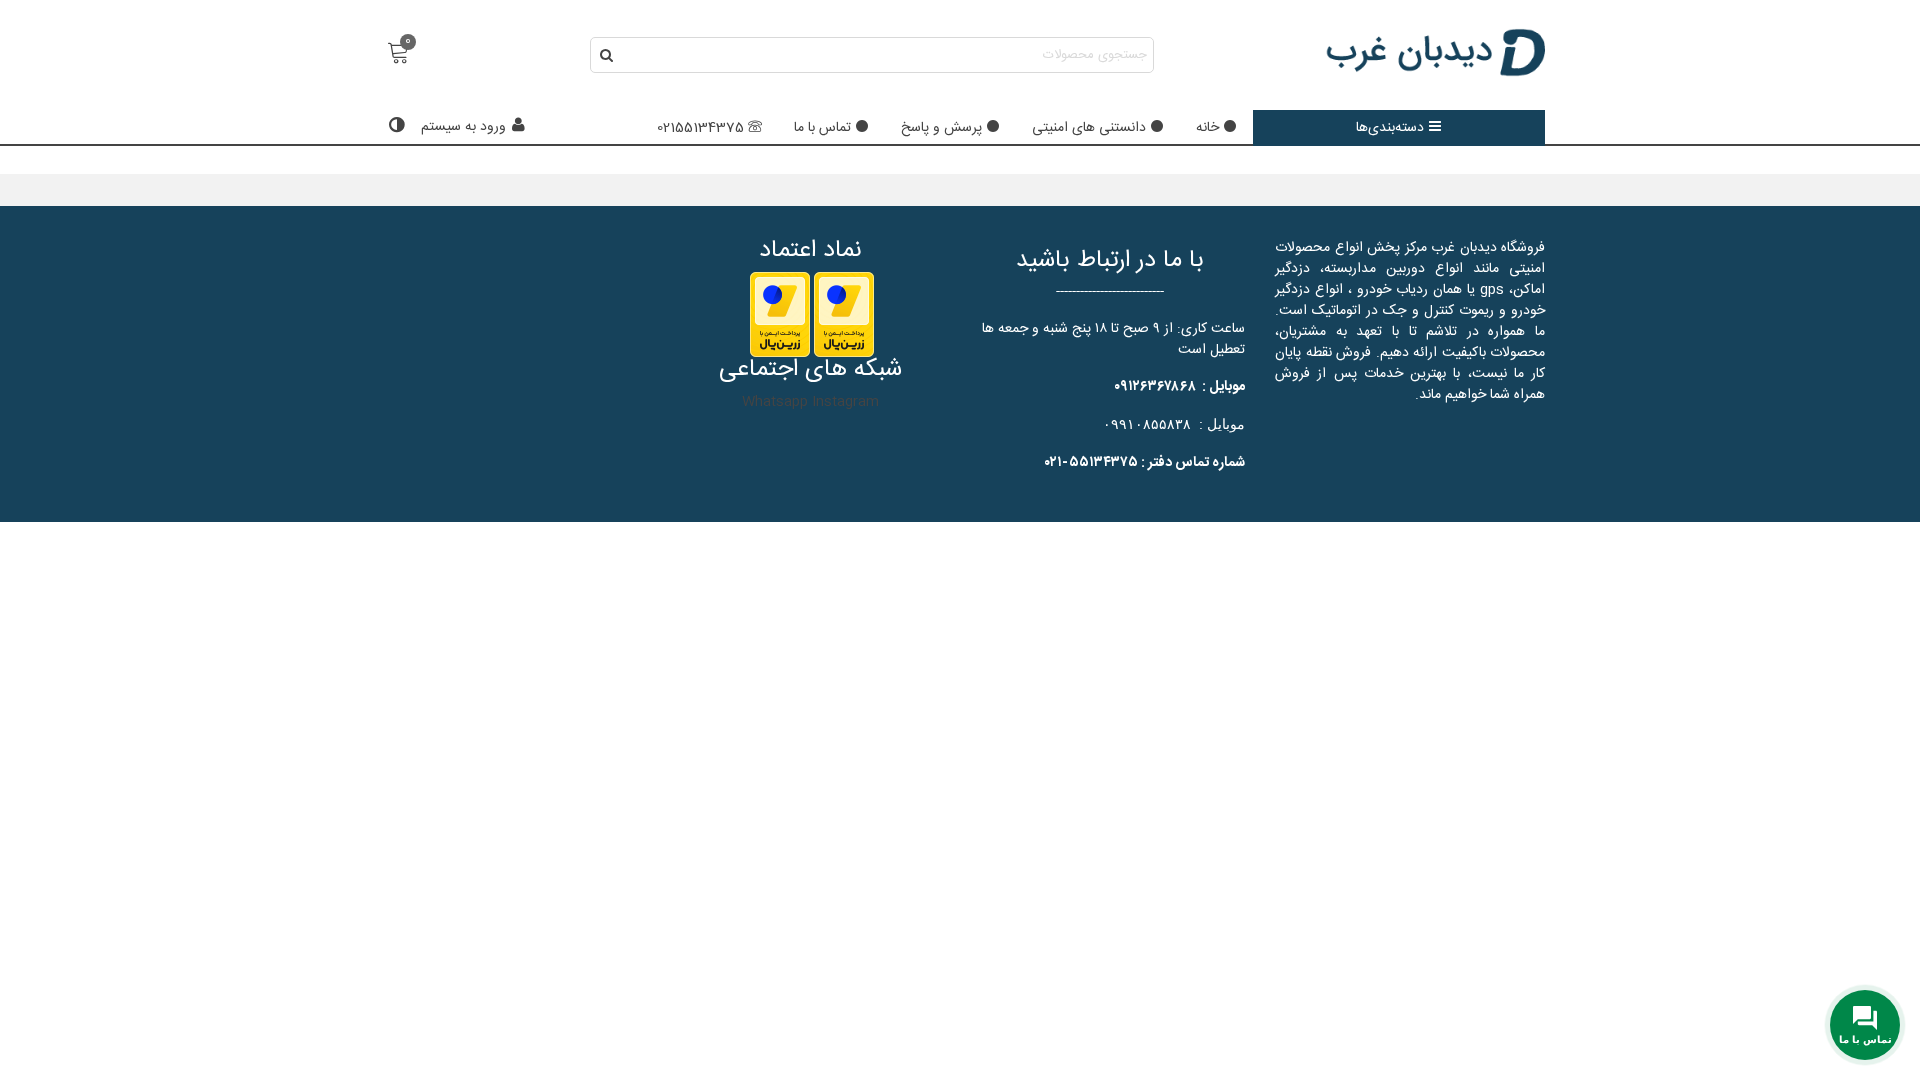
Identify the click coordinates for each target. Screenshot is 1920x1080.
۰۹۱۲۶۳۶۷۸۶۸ (1155, 387)
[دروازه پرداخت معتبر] (844, 315)
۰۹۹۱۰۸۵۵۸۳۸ (1147, 424)
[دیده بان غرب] (1435, 55)
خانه (1207, 128)
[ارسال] (608, 55)
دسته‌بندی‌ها (1390, 128)
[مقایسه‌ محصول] (394, 127)
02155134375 (700, 128)
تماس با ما (822, 128)
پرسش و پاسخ (941, 128)
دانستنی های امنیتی (1089, 128)
